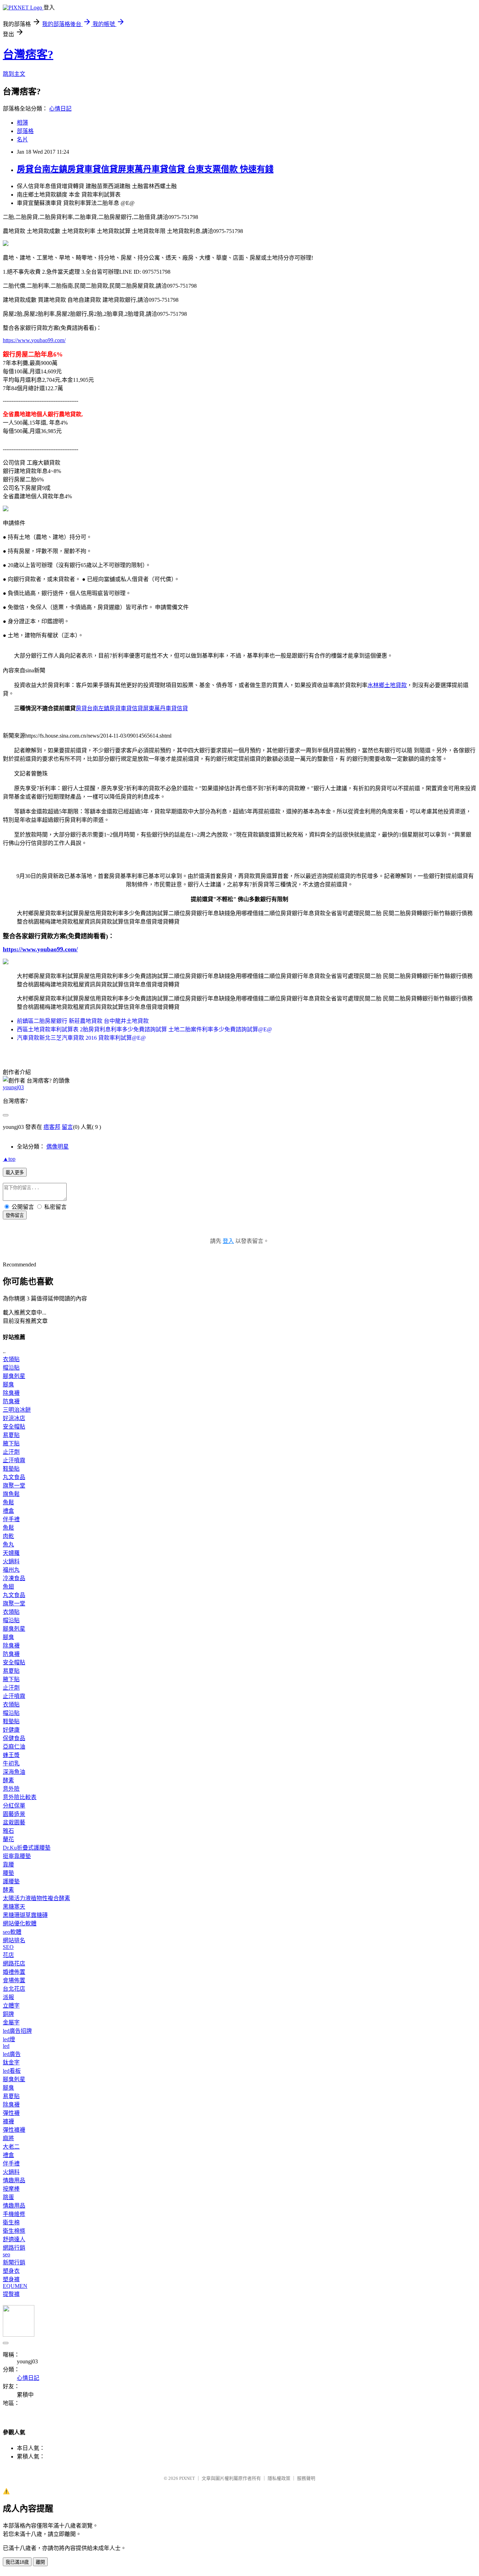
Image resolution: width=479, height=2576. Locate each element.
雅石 (8, 1831)
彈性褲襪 (14, 2130)
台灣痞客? (28, 54)
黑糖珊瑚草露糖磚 (25, 1915)
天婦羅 (11, 1553)
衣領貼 (11, 1359)
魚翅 (8, 1587)
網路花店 (14, 1963)
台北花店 (14, 1989)
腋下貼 (11, 1443)
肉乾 (8, 1536)
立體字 (11, 2006)
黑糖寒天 (14, 1907)
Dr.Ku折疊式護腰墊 (27, 1848)
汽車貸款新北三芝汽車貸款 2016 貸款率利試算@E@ (81, 1038)
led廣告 (12, 2054)
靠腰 (8, 1865)
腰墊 (8, 1873)
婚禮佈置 (14, 1972)
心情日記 (60, 109)
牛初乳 (11, 1763)
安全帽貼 (14, 1427)
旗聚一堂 (14, 1486)
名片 (22, 139)
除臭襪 (11, 1393)
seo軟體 (12, 1932)
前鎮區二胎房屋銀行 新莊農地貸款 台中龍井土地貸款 (83, 1021)
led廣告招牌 (17, 2031)
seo (6, 2254)
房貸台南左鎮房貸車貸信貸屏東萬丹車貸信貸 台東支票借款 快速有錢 (145, 169)
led (6, 2046)
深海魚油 (14, 1772)
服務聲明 (306, 2478)
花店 (8, 1955)
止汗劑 (11, 1452)
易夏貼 (11, 1435)
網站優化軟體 (20, 1923)
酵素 (8, 1780)
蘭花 (8, 1839)
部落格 (25, 131)
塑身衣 (11, 2271)
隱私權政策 (279, 2478)
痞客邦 (52, 1127)
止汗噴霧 (14, 1460)
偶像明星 (58, 1147)
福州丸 (11, 1570)
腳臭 (8, 1384)
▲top (9, 1159)
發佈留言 (15, 1215)
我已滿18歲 (17, 2562)
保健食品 (14, 1738)
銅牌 (8, 2014)
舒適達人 (14, 2239)
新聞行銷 (14, 2262)
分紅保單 (14, 1806)
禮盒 (8, 1511)
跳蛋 (8, 2197)
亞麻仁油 (14, 1747)
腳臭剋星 (14, 1376)
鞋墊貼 (11, 1469)
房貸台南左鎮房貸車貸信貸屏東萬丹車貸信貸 (132, 708)
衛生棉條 (14, 2231)
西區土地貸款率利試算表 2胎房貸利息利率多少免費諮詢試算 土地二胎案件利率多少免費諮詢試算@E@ (144, 1029)
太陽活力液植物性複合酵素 (36, 1898)
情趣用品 (14, 2180)
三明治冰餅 (17, 1410)
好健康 (11, 1730)
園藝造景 (14, 1814)
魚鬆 (8, 1502)
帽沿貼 (11, 1368)
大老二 (11, 2147)
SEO (8, 1947)
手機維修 (14, 2214)
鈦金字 (11, 2062)
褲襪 (8, 2121)
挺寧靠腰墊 (17, 1856)
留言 (67, 1127)
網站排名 (14, 1940)
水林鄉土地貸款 (387, 685)
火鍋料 (11, 1561)
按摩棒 (11, 2189)
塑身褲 (11, 2279)
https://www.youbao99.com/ (34, 340)
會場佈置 (14, 1980)
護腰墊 (11, 1881)
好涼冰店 (14, 1418)
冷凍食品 (14, 1578)
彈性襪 (11, 2113)
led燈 (9, 2039)
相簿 (22, 123)
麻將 (8, 2138)
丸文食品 (14, 1477)
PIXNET (187, 2478)
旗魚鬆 (11, 1494)
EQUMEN (15, 2286)
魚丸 (8, 1545)
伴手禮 (11, 1519)
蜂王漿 (11, 1755)
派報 (8, 1997)
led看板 (12, 2071)
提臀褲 (11, 2294)
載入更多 (15, 1173)
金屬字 (11, 2022)
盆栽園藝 (14, 1822)
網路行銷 (14, 2248)
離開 (40, 2562)
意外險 (11, 1789)
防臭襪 (11, 1401)
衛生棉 (11, 2222)
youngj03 (13, 1087)
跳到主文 (14, 74)
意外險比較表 (20, 1797)
